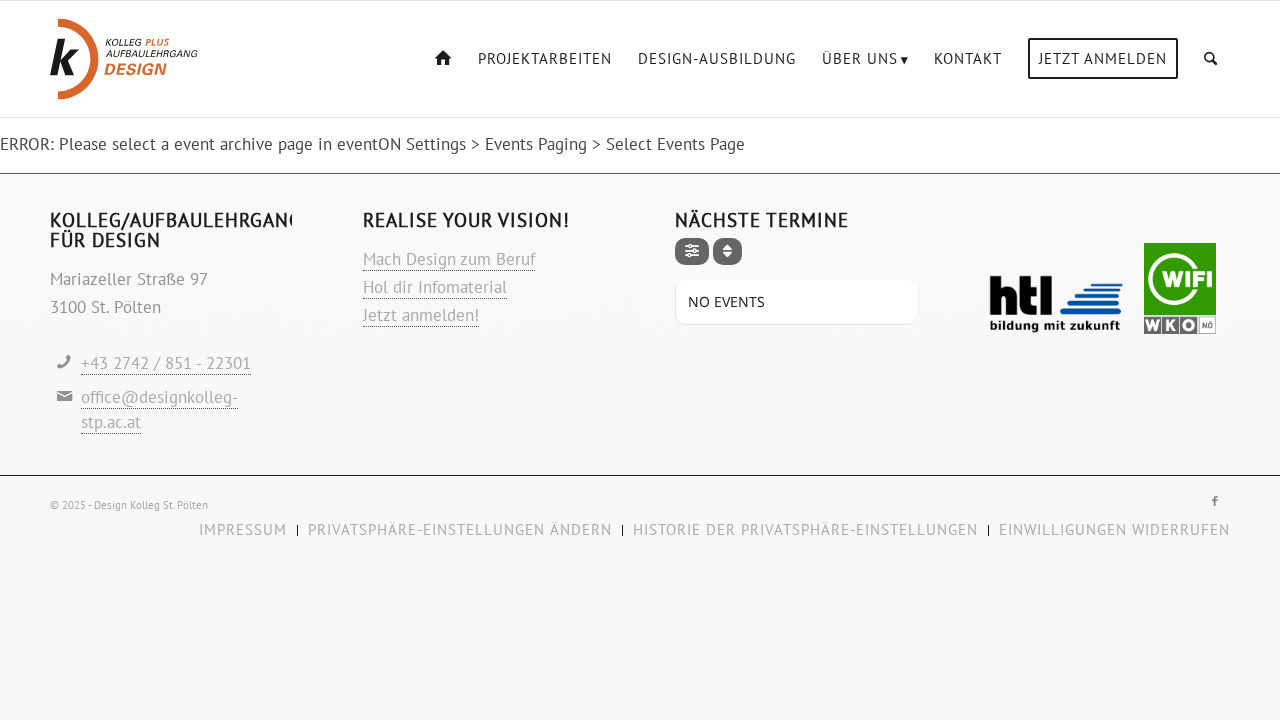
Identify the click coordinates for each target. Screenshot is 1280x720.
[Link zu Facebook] (1215, 501)
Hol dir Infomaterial (435, 287)
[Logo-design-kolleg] (124, 59)
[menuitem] (443, 59)
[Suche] (1210, 59)
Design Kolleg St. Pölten (151, 505)
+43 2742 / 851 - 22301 (166, 363)
